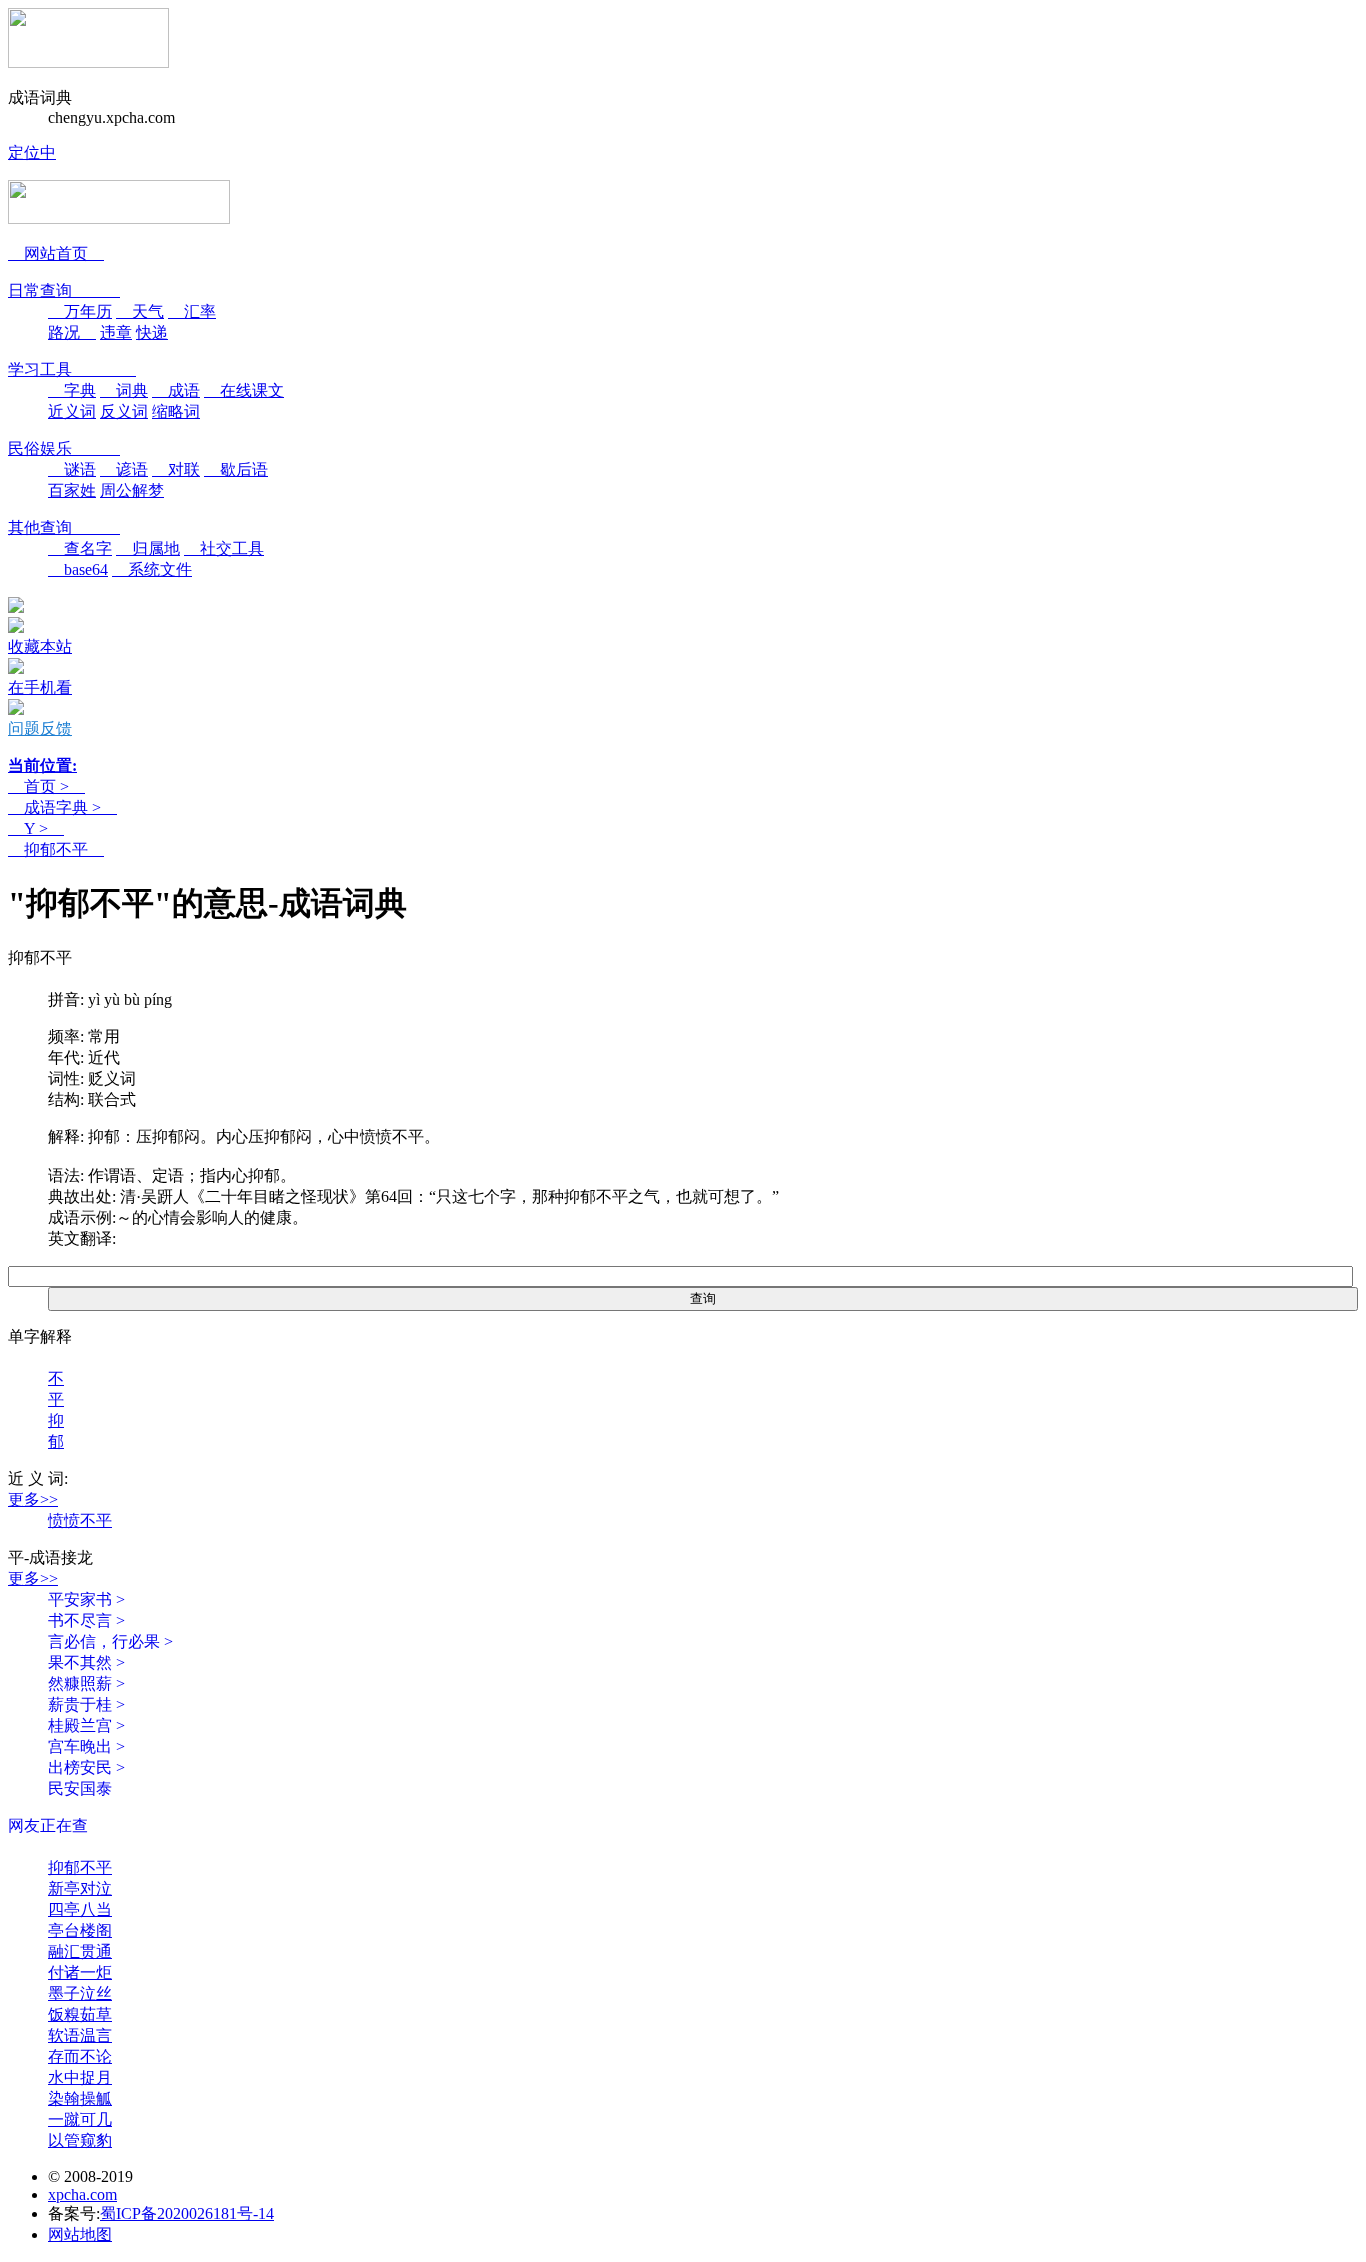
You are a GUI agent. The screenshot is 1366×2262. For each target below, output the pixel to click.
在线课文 (244, 390)
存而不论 (80, 2056)
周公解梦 (132, 490)
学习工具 (72, 369)
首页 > (46, 786)
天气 (140, 311)
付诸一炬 (80, 1972)
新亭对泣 (80, 1888)
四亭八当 (80, 1909)
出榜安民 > (86, 1767)
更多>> (33, 1499)
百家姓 (72, 490)
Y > (36, 828)
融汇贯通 (80, 1951)
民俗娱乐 (64, 448)
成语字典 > (62, 807)
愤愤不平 (80, 1520)
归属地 (148, 548)
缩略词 (176, 411)
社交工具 (224, 548)
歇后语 (236, 469)
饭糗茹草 (80, 2014)
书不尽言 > (86, 1620)
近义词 (72, 411)
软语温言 (80, 2035)
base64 (78, 569)
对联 (176, 469)
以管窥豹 (80, 2140)
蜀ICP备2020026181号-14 (187, 2213)
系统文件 (152, 569)
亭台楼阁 (80, 1930)
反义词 (124, 411)
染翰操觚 (80, 2098)
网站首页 (56, 253)
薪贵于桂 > (86, 1704)
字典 (72, 390)
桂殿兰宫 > (86, 1725)
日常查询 (64, 290)
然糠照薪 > (86, 1683)
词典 (124, 390)
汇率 (192, 311)
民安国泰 (80, 1788)
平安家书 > (86, 1599)
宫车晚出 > (86, 1746)
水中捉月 (80, 2077)
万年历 (80, 311)
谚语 (124, 469)
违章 (116, 332)
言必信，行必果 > (110, 1641)
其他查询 (64, 527)
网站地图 (80, 2234)
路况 (72, 332)
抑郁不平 (56, 849)
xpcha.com (82, 2194)
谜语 (72, 469)
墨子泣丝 (80, 1993)
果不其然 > (86, 1662)
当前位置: (42, 765)
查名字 (80, 548)
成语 (176, 390)
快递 (152, 332)
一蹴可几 (80, 2119)
